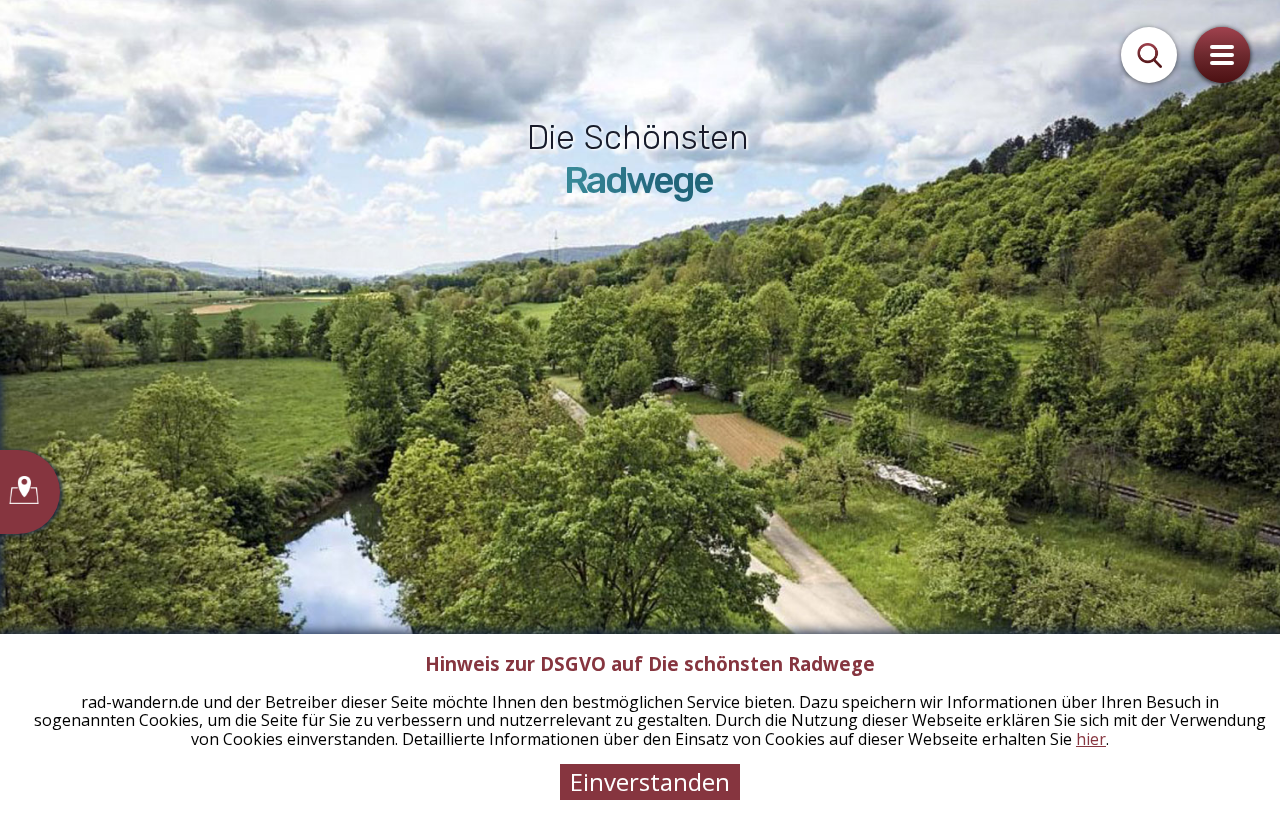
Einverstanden (650, 781)
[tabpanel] (640, 410)
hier (1091, 739)
